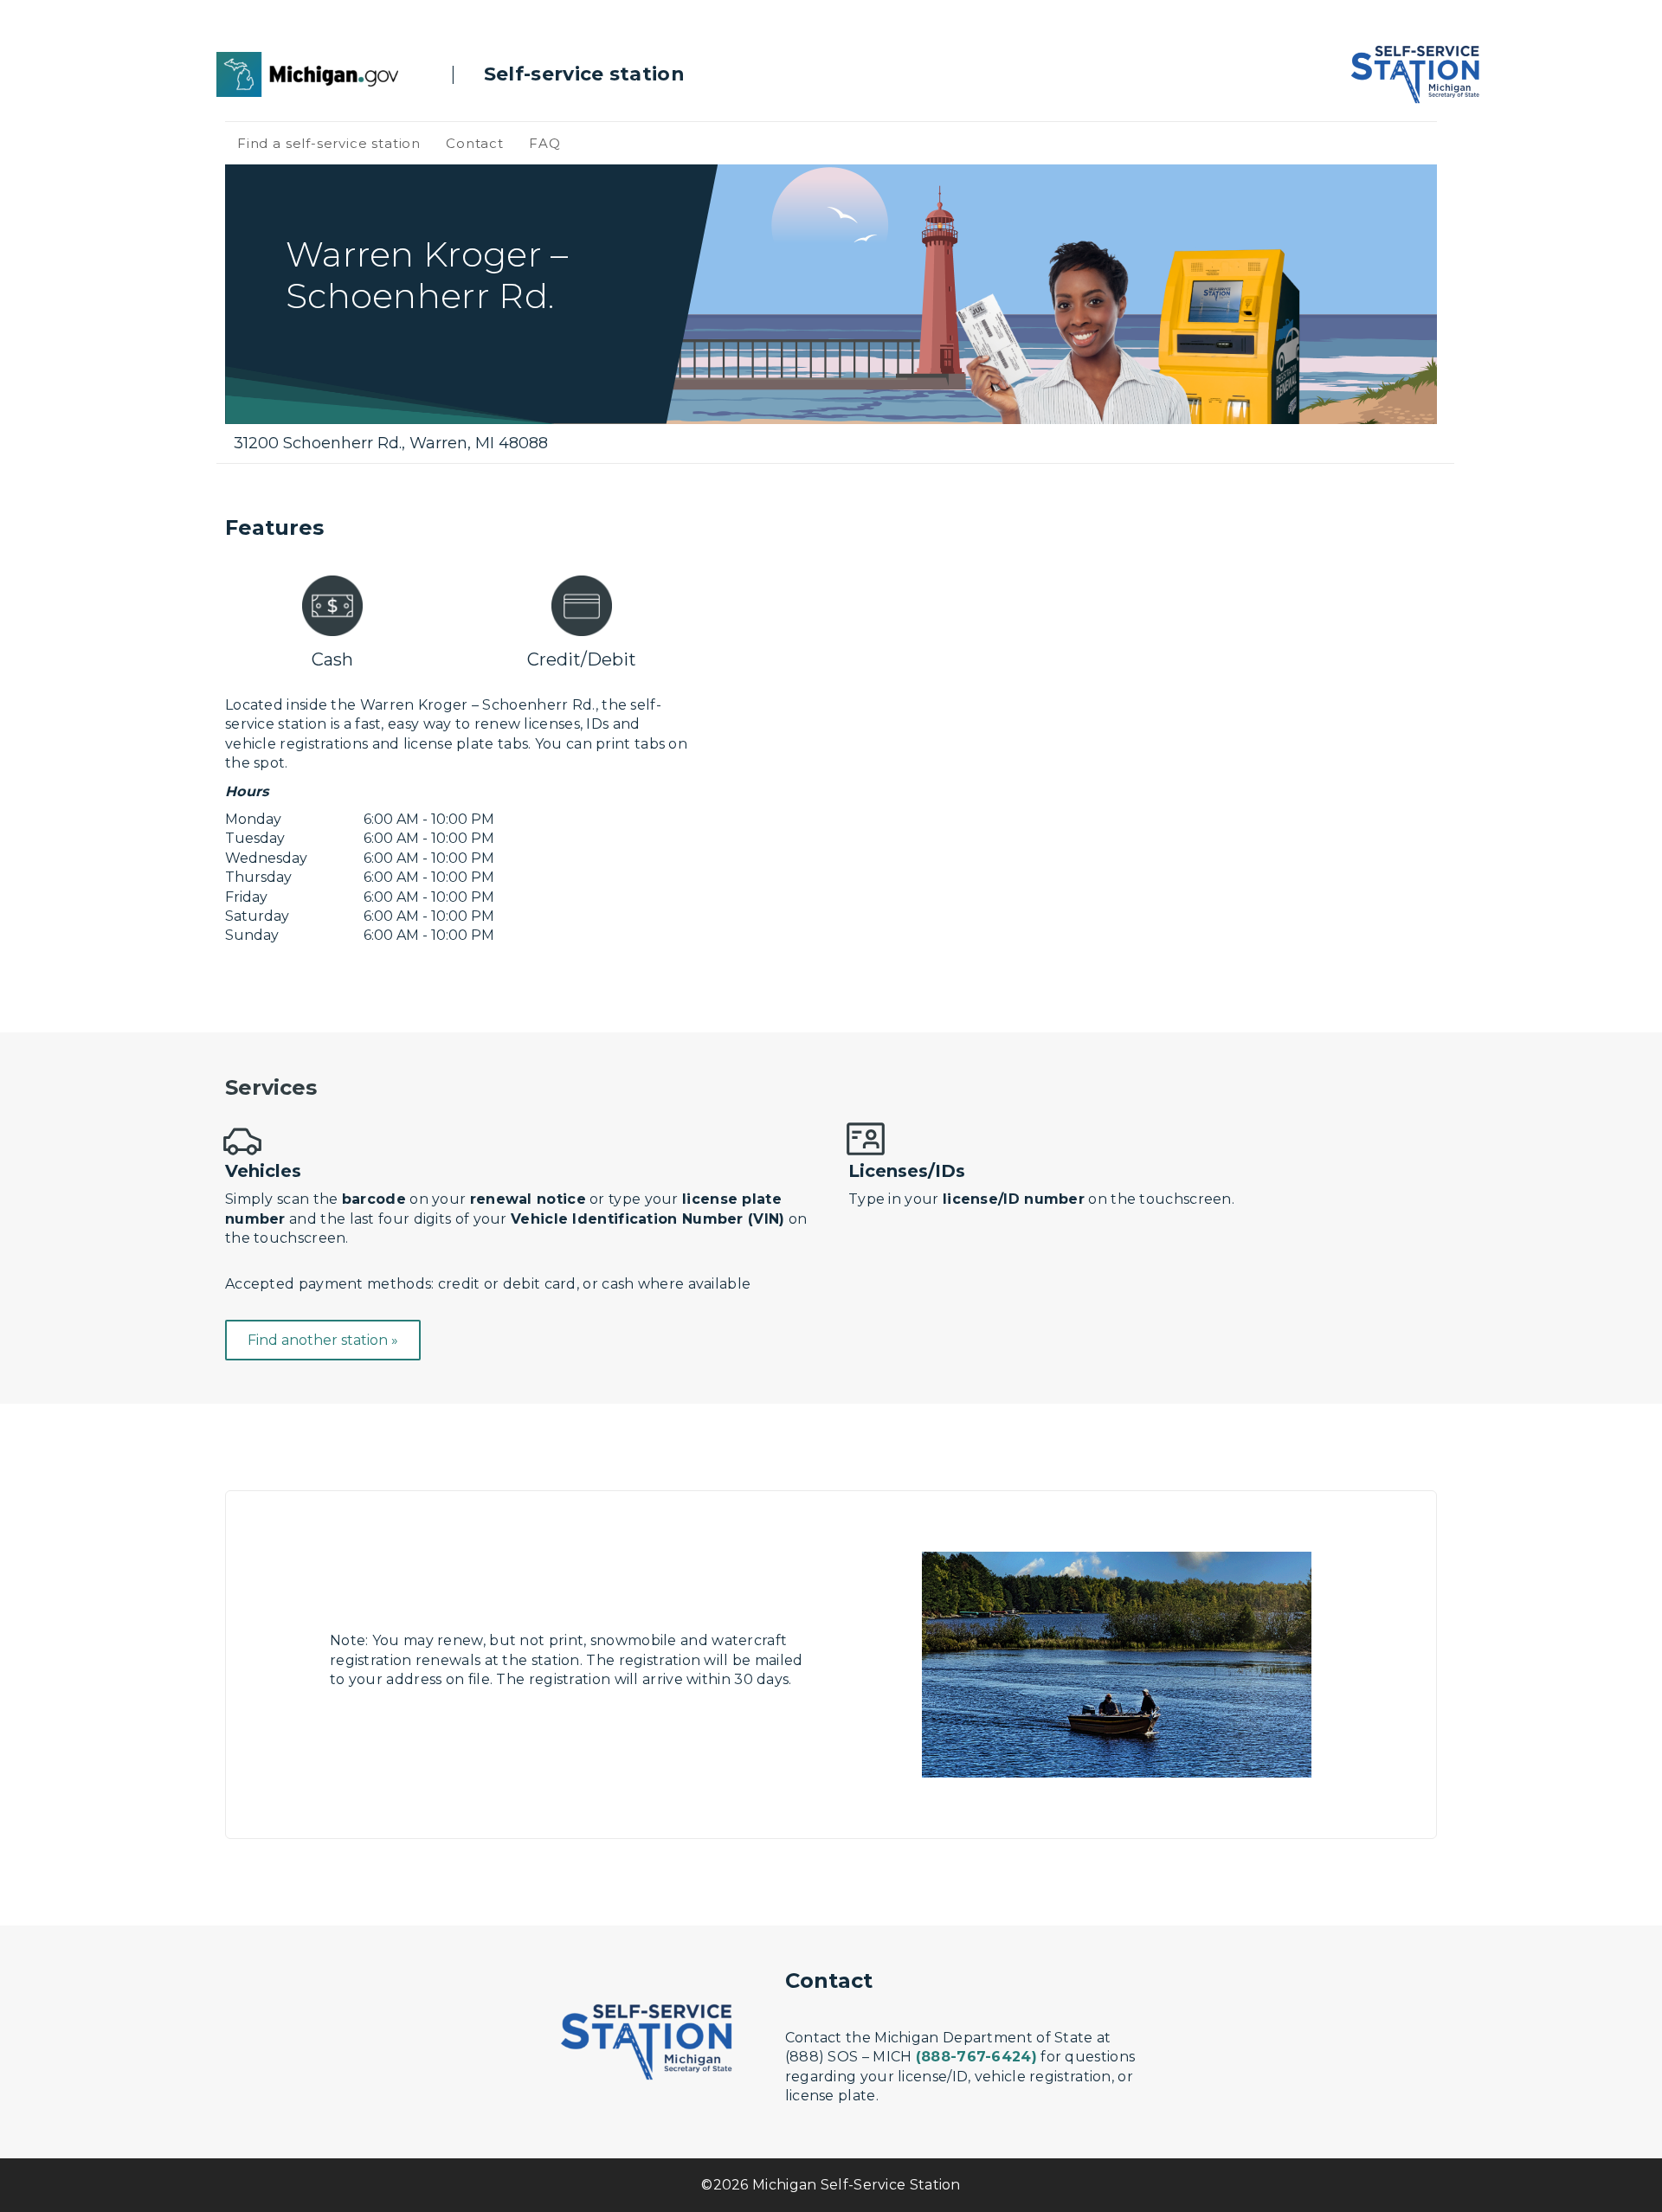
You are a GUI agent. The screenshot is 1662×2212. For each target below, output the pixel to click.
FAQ (544, 143)
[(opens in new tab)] (307, 73)
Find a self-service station (329, 143)
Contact (475, 143)
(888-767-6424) (976, 2057)
